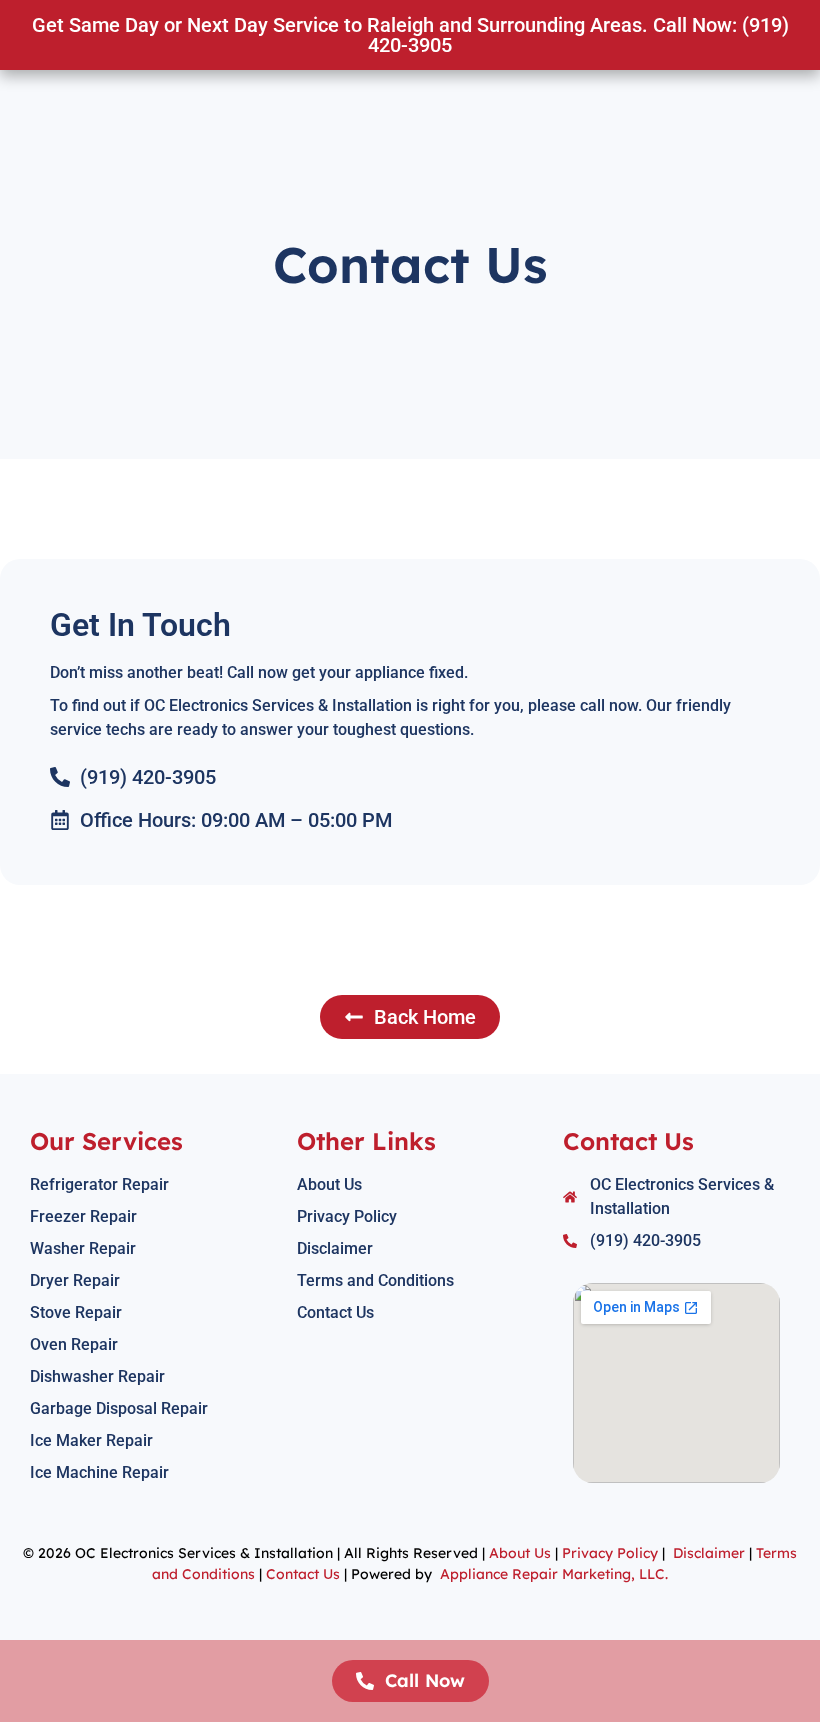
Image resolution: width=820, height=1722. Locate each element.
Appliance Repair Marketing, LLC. (554, 1574)
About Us (520, 1553)
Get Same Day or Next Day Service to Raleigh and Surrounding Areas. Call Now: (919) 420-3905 (410, 35)
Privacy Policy (608, 1553)
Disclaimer (709, 1553)
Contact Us (303, 1574)
